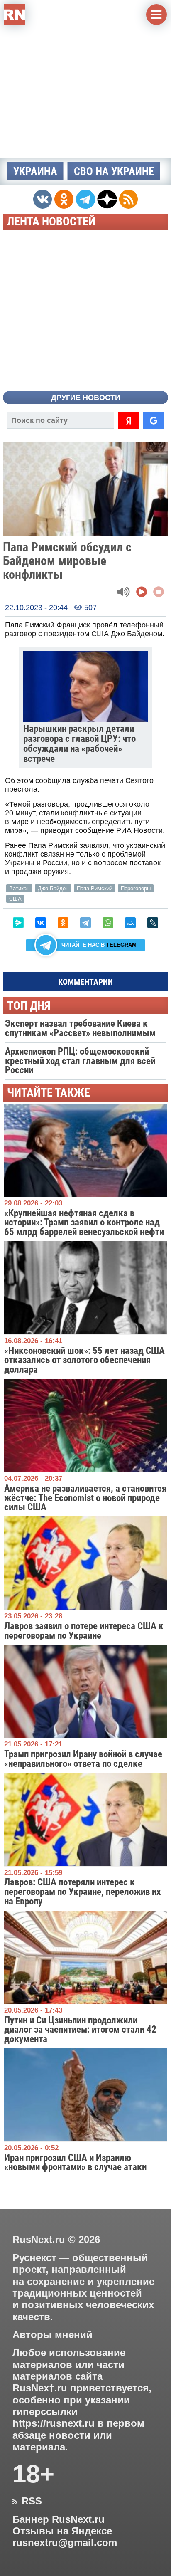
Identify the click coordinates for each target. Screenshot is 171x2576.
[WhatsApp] (108, 923)
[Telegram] (85, 923)
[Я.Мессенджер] (18, 923)
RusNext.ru (39, 2239)
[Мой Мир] (130, 923)
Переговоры (136, 888)
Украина (35, 171)
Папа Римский (95, 888)
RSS (27, 2501)
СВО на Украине (114, 171)
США (15, 899)
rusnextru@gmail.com (65, 2543)
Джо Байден (53, 888)
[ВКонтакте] (41, 923)
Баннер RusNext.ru (59, 2519)
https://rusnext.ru (54, 2423)
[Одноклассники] (63, 923)
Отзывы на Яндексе (62, 2531)
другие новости (86, 398)
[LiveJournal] (153, 923)
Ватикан (19, 888)
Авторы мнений (53, 2335)
